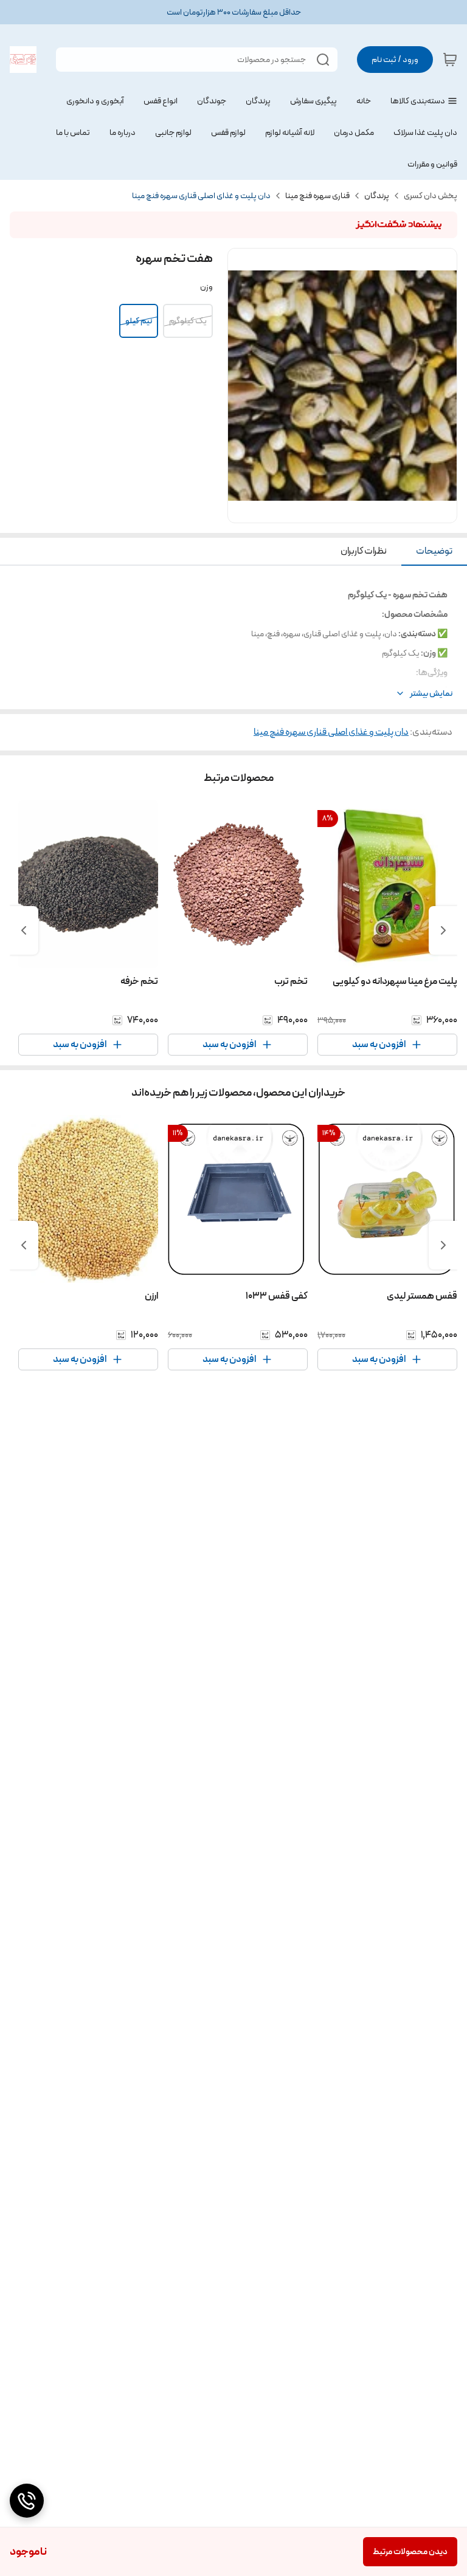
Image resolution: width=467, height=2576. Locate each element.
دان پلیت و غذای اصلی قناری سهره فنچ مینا (201, 196)
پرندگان (377, 196)
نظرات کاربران (364, 551)
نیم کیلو (139, 321)
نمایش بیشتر (431, 694)
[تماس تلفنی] (27, 2501)
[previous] (443, 930)
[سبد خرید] (450, 60)
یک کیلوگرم (188, 321)
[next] (24, 930)
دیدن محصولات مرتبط (410, 2552)
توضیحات (434, 551)
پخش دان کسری (431, 196)
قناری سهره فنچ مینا (317, 196)
